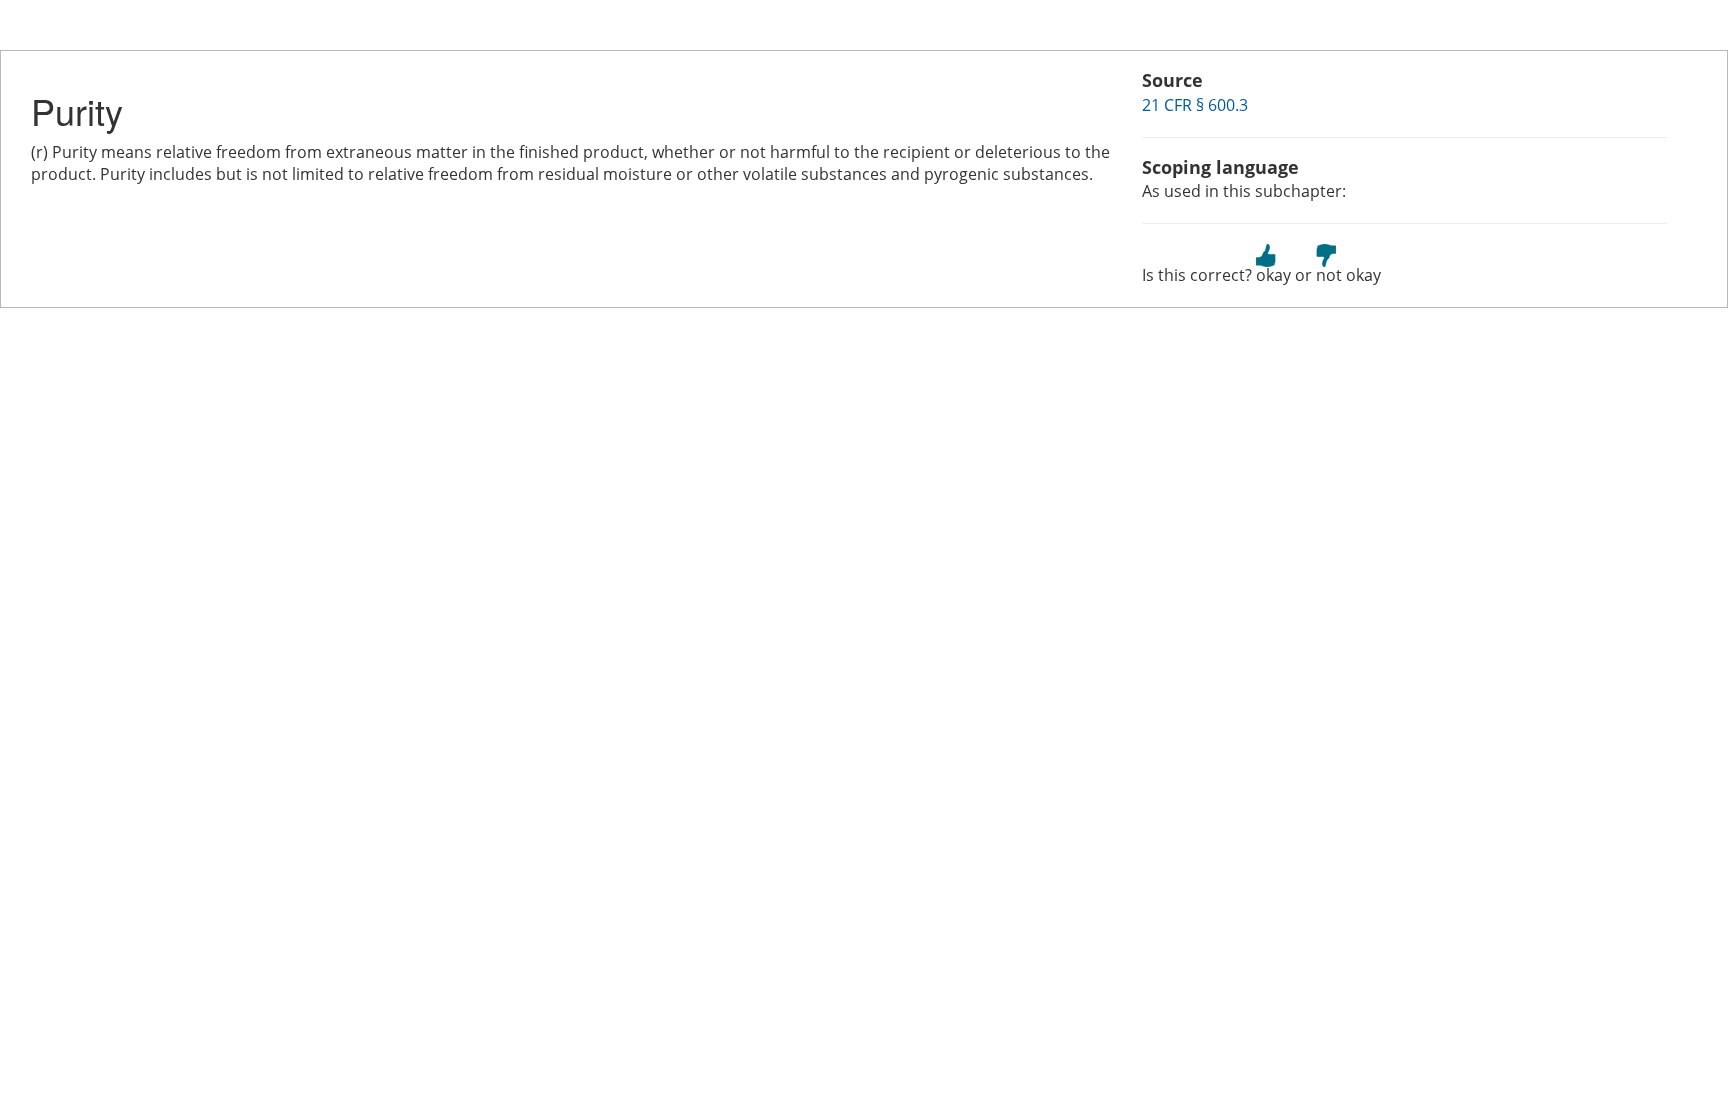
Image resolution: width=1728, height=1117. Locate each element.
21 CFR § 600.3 (1195, 105)
